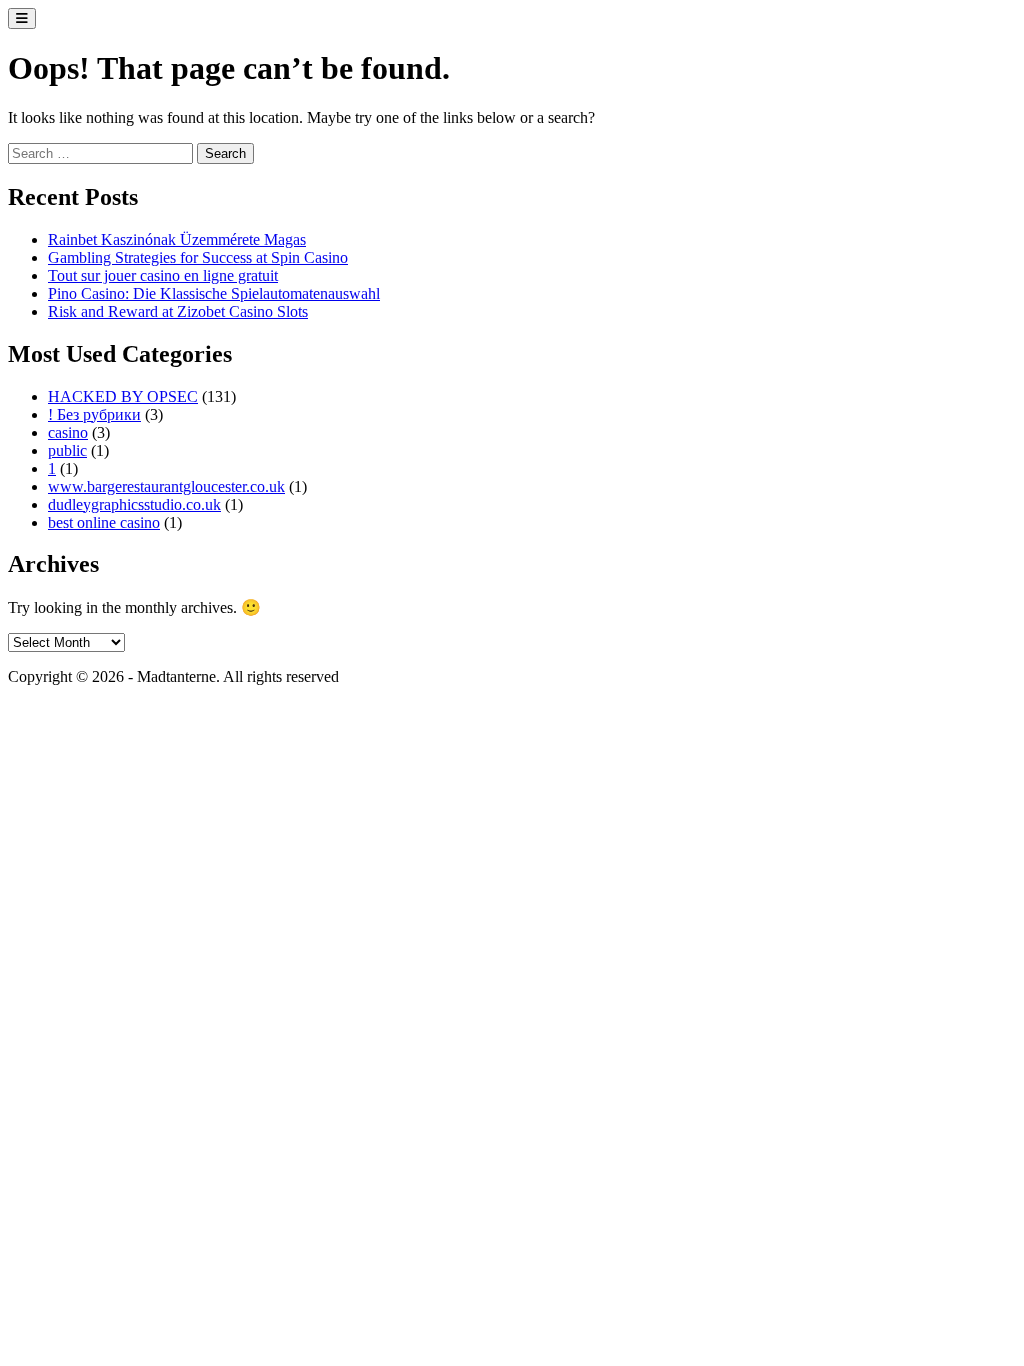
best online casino (104, 522)
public (67, 450)
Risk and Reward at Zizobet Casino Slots (178, 311)
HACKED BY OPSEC (123, 396)
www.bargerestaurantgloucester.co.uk (166, 486)
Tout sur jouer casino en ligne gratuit (163, 275)
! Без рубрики (94, 414)
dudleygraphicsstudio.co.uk (134, 504)
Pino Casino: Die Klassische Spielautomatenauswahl (214, 293)
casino (68, 432)
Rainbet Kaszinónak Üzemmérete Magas (177, 239)
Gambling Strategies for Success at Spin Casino (198, 257)
